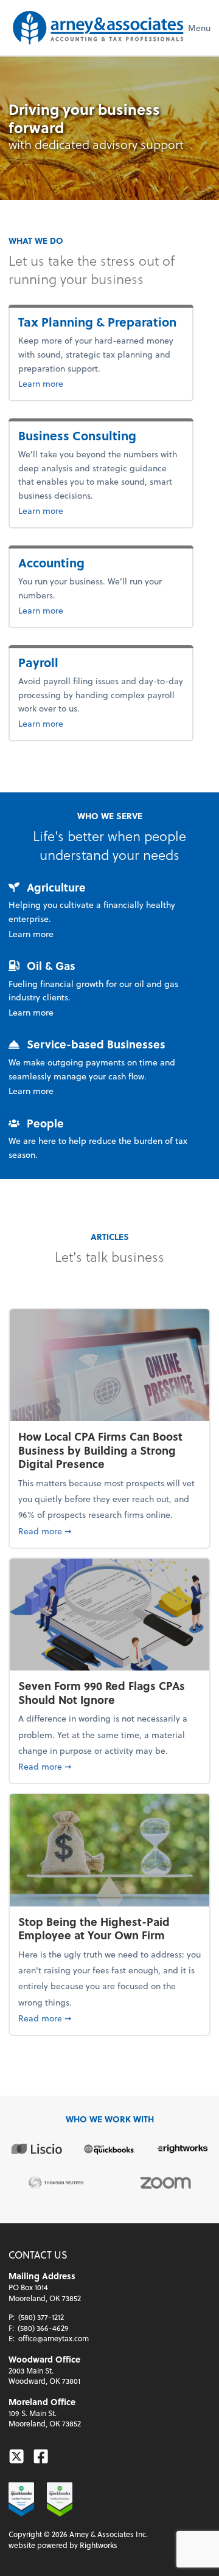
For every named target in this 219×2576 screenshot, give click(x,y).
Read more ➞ (109, 1531)
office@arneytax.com (54, 2338)
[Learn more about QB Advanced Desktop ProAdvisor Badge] (21, 2499)
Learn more (61, 383)
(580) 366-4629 (43, 2328)
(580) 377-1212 (41, 2317)
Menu (199, 28)
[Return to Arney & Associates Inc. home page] (98, 28)
